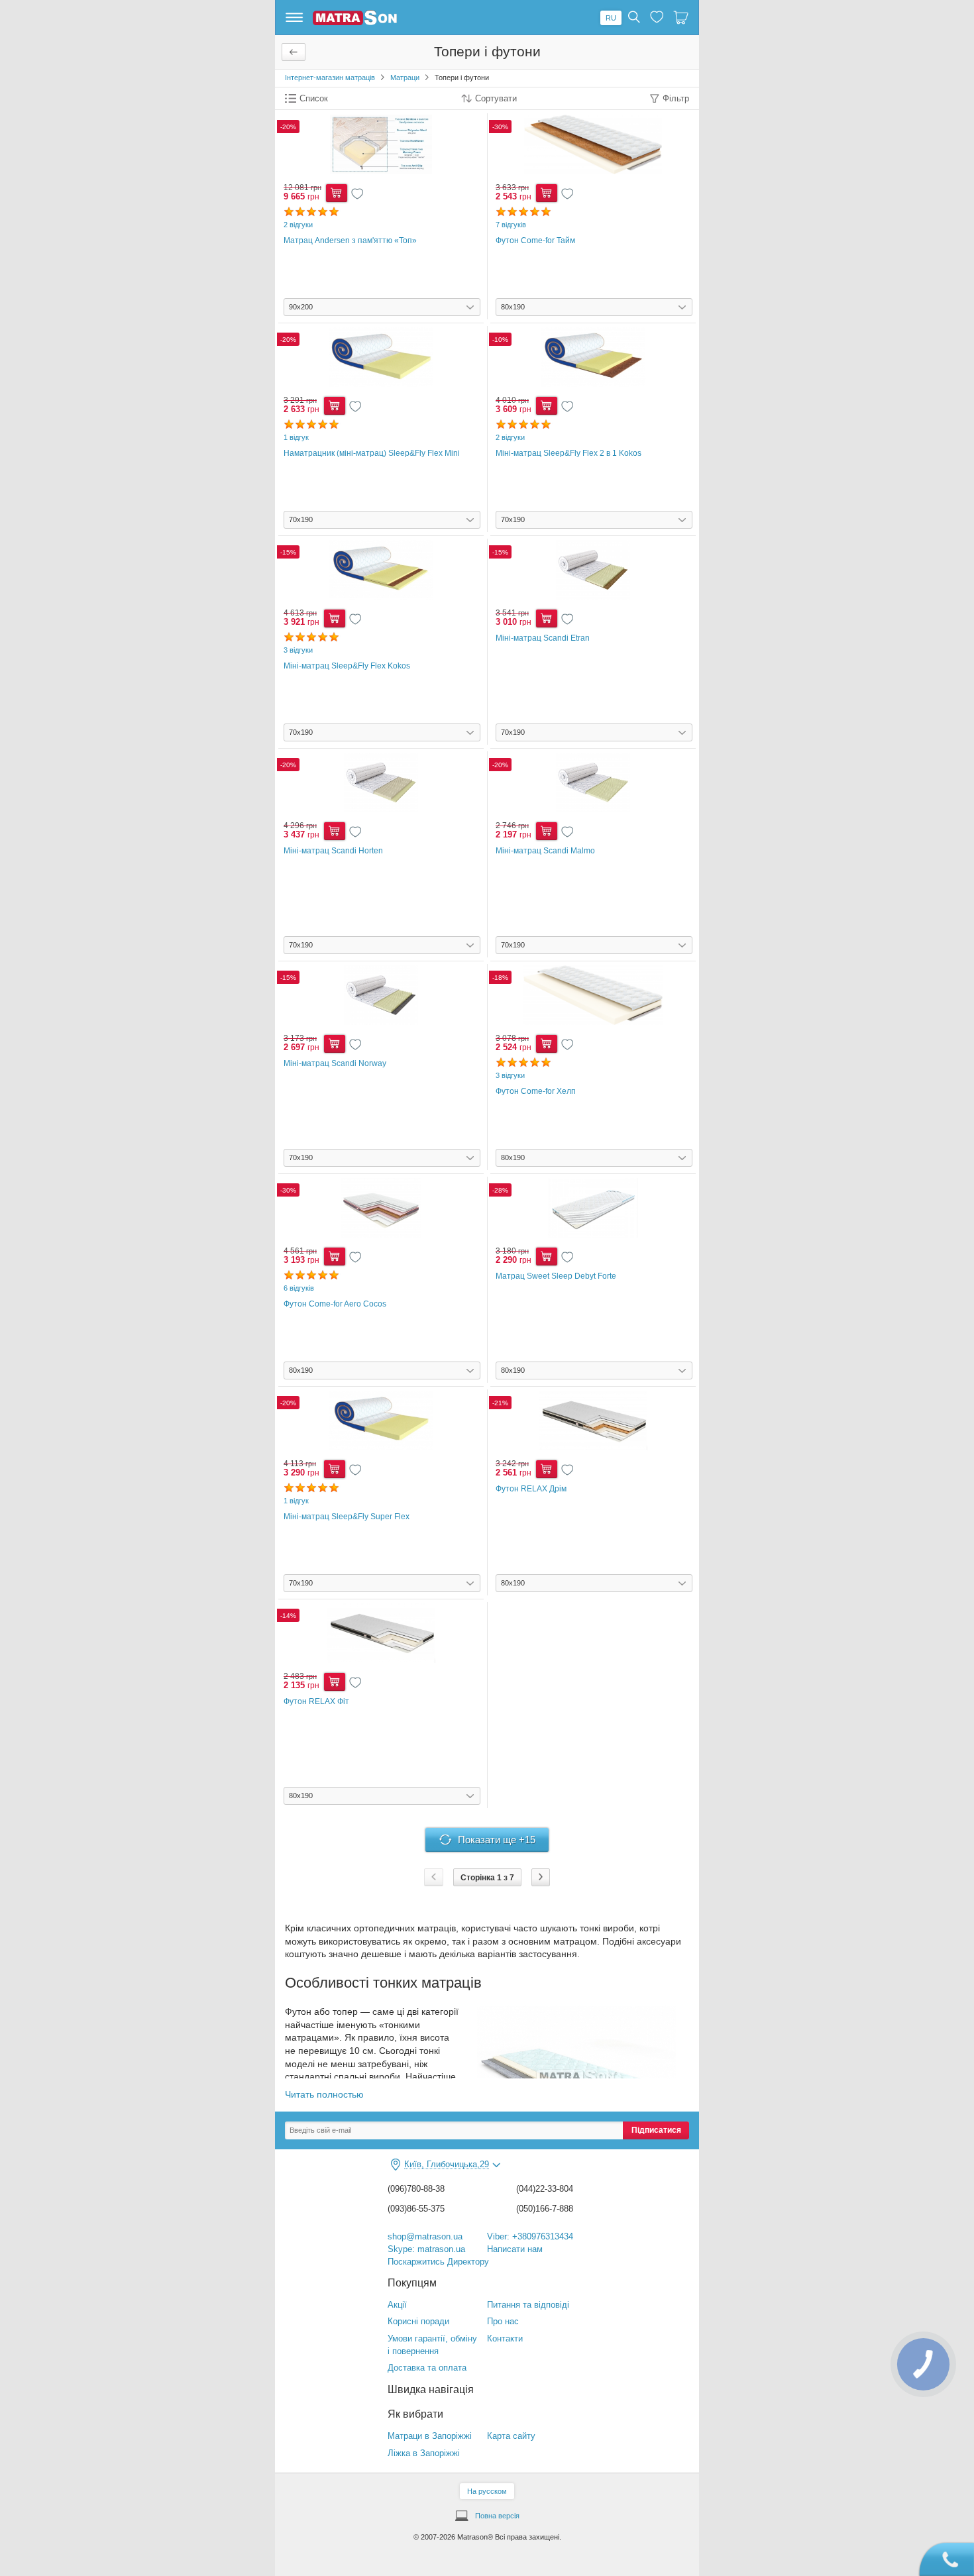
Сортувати (496, 99)
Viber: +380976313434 (530, 2236)
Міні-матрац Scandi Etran (543, 638)
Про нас (503, 2321)
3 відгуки (298, 650)
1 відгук (296, 437)
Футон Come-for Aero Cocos (335, 1304)
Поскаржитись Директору (438, 2262)
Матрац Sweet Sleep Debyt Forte (556, 1276)
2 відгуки (298, 225)
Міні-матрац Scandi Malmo (545, 851)
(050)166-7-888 (545, 2209)
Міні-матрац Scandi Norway (335, 1063)
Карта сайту (511, 2436)
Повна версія (497, 2516)
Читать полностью (324, 2094)
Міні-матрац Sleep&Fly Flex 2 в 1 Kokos (568, 453)
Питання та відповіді (528, 2305)
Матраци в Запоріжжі (430, 2436)
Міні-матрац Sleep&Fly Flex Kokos (347, 666)
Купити (337, 193)
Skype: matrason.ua (426, 2249)
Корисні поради (418, 2321)
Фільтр (676, 99)
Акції (397, 2305)
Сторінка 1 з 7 (487, 1878)
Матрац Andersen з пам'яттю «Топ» (350, 241)
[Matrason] (355, 23)
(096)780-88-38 (416, 2189)
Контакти (505, 2338)
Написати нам (515, 2249)
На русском (487, 2491)
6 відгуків (299, 1288)
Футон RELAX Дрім (531, 1489)
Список (314, 99)
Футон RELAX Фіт (316, 1701)
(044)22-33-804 (545, 2189)
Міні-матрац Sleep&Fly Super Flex (347, 1517)
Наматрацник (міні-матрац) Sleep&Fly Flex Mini (372, 453)
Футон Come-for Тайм (535, 241)
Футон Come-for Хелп (536, 1091)
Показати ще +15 (497, 1840)
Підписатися (656, 2130)
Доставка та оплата (427, 2368)
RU (611, 18)
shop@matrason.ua (425, 2236)
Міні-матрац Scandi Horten (333, 851)
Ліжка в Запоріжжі (424, 2453)
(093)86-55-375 (416, 2209)
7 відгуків (511, 225)
